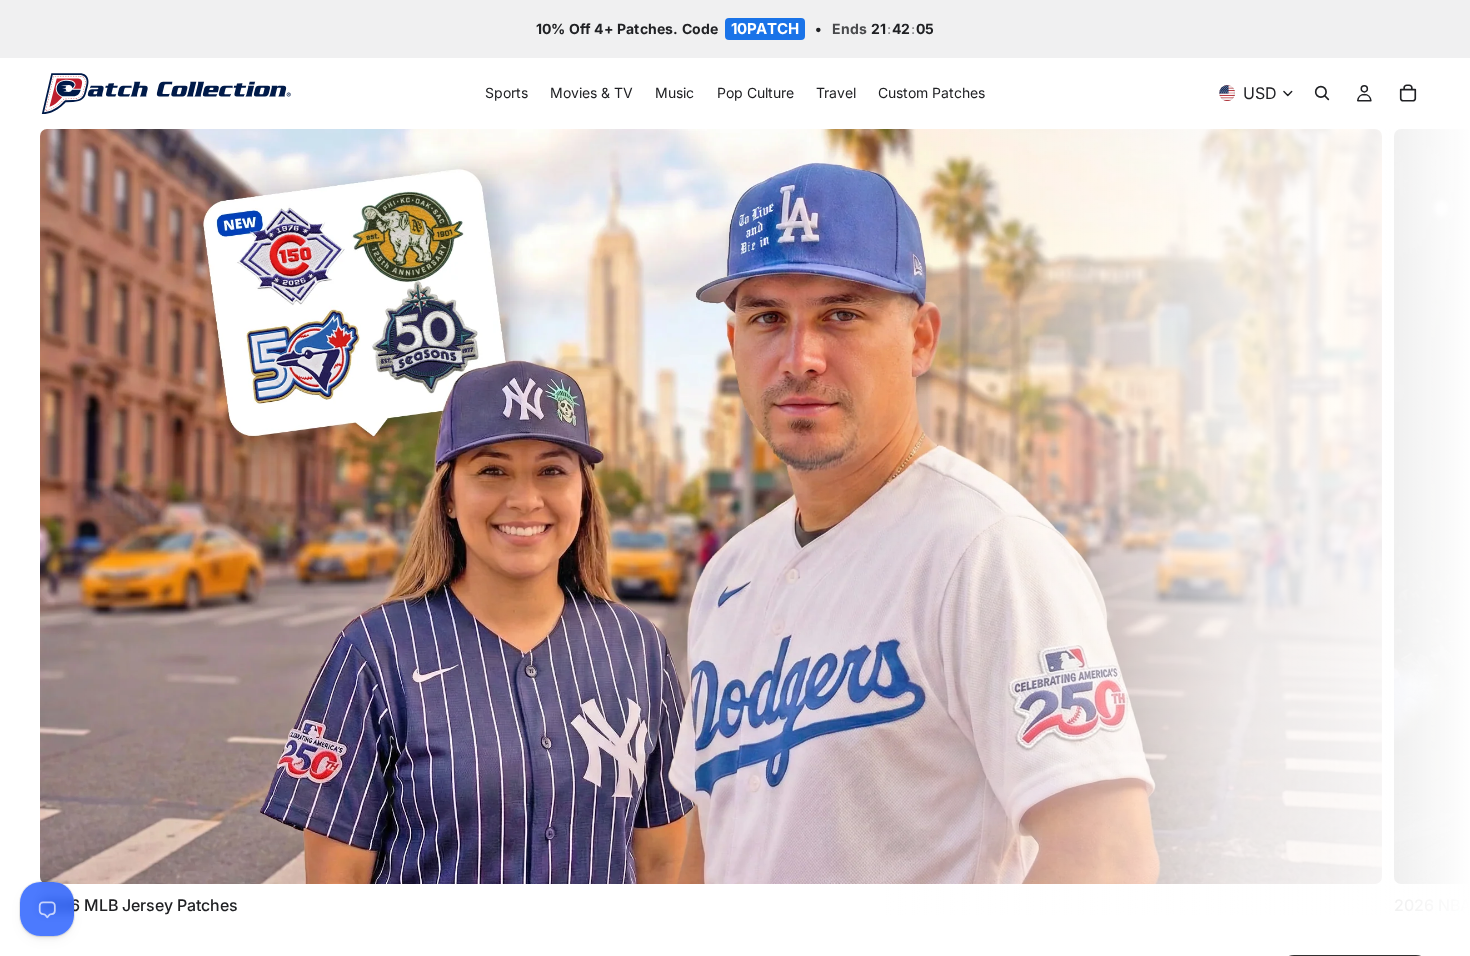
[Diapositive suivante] (1408, 522)
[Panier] (1408, 94)
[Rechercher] (1322, 94)
